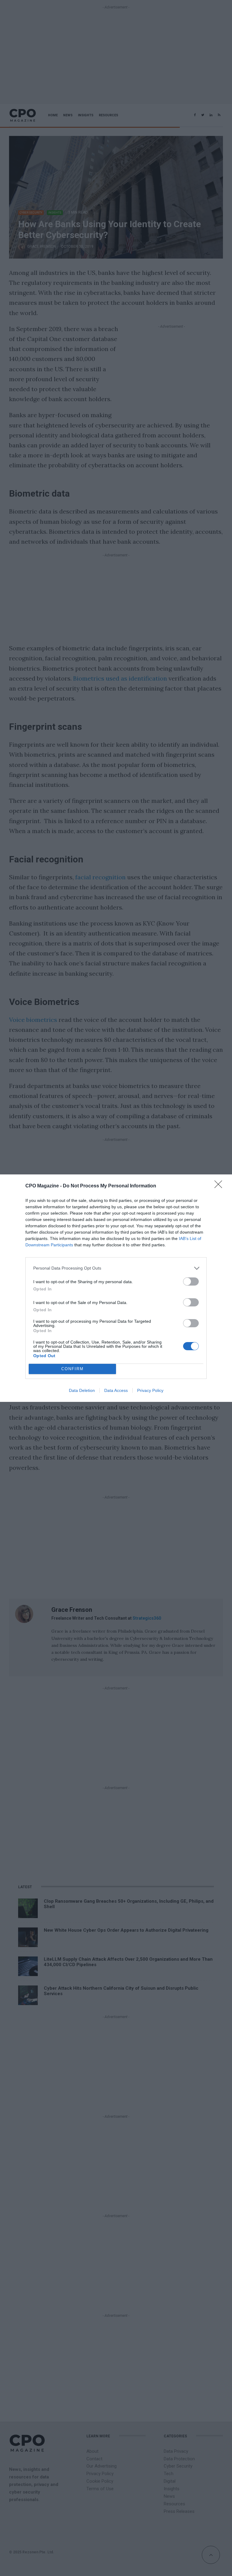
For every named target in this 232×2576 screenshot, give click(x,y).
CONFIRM (72, 1369)
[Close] (220, 1186)
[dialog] (116, 1288)
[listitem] (116, 1268)
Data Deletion (82, 1390)
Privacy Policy (150, 1390)
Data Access (116, 1390)
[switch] (191, 1282)
